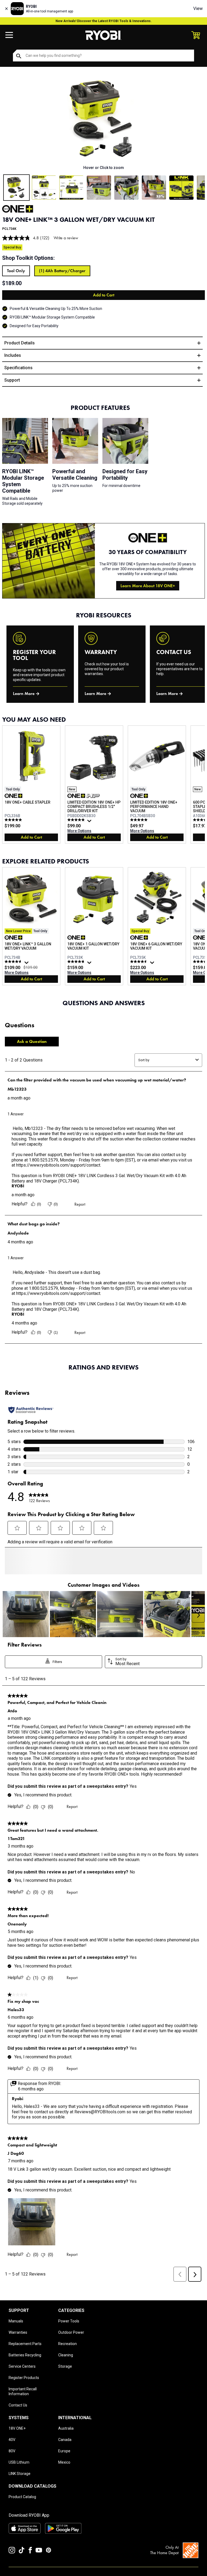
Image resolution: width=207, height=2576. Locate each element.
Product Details (20, 343)
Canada (65, 2460)
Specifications (18, 368)
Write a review (66, 238)
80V (12, 2471)
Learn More (24, 694)
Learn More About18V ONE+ (148, 586)
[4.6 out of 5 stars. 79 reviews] (139, 962)
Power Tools (69, 2341)
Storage (65, 2386)
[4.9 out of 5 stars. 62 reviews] (77, 820)
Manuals (16, 2341)
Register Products (24, 2398)
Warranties (18, 2352)
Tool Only (16, 271)
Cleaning (66, 2375)
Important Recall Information (23, 2411)
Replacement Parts (25, 2364)
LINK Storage (20, 2494)
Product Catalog (22, 2517)
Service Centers (22, 2386)
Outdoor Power (71, 2352)
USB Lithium (19, 2482)
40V (12, 2460)
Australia (66, 2448)
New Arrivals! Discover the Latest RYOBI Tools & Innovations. (104, 21)
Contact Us (18, 2425)
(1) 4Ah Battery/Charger (62, 271)
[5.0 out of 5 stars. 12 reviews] (14, 820)
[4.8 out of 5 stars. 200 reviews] (77, 962)
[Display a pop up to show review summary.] (90, 822)
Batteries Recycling (25, 2375)
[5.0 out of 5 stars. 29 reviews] (139, 820)
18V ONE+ (17, 2448)
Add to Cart (104, 295)
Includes (13, 355)
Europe (64, 2471)
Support (12, 380)
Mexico (64, 2482)
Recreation (68, 2364)
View (198, 8)
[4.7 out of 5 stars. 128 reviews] (14, 962)
